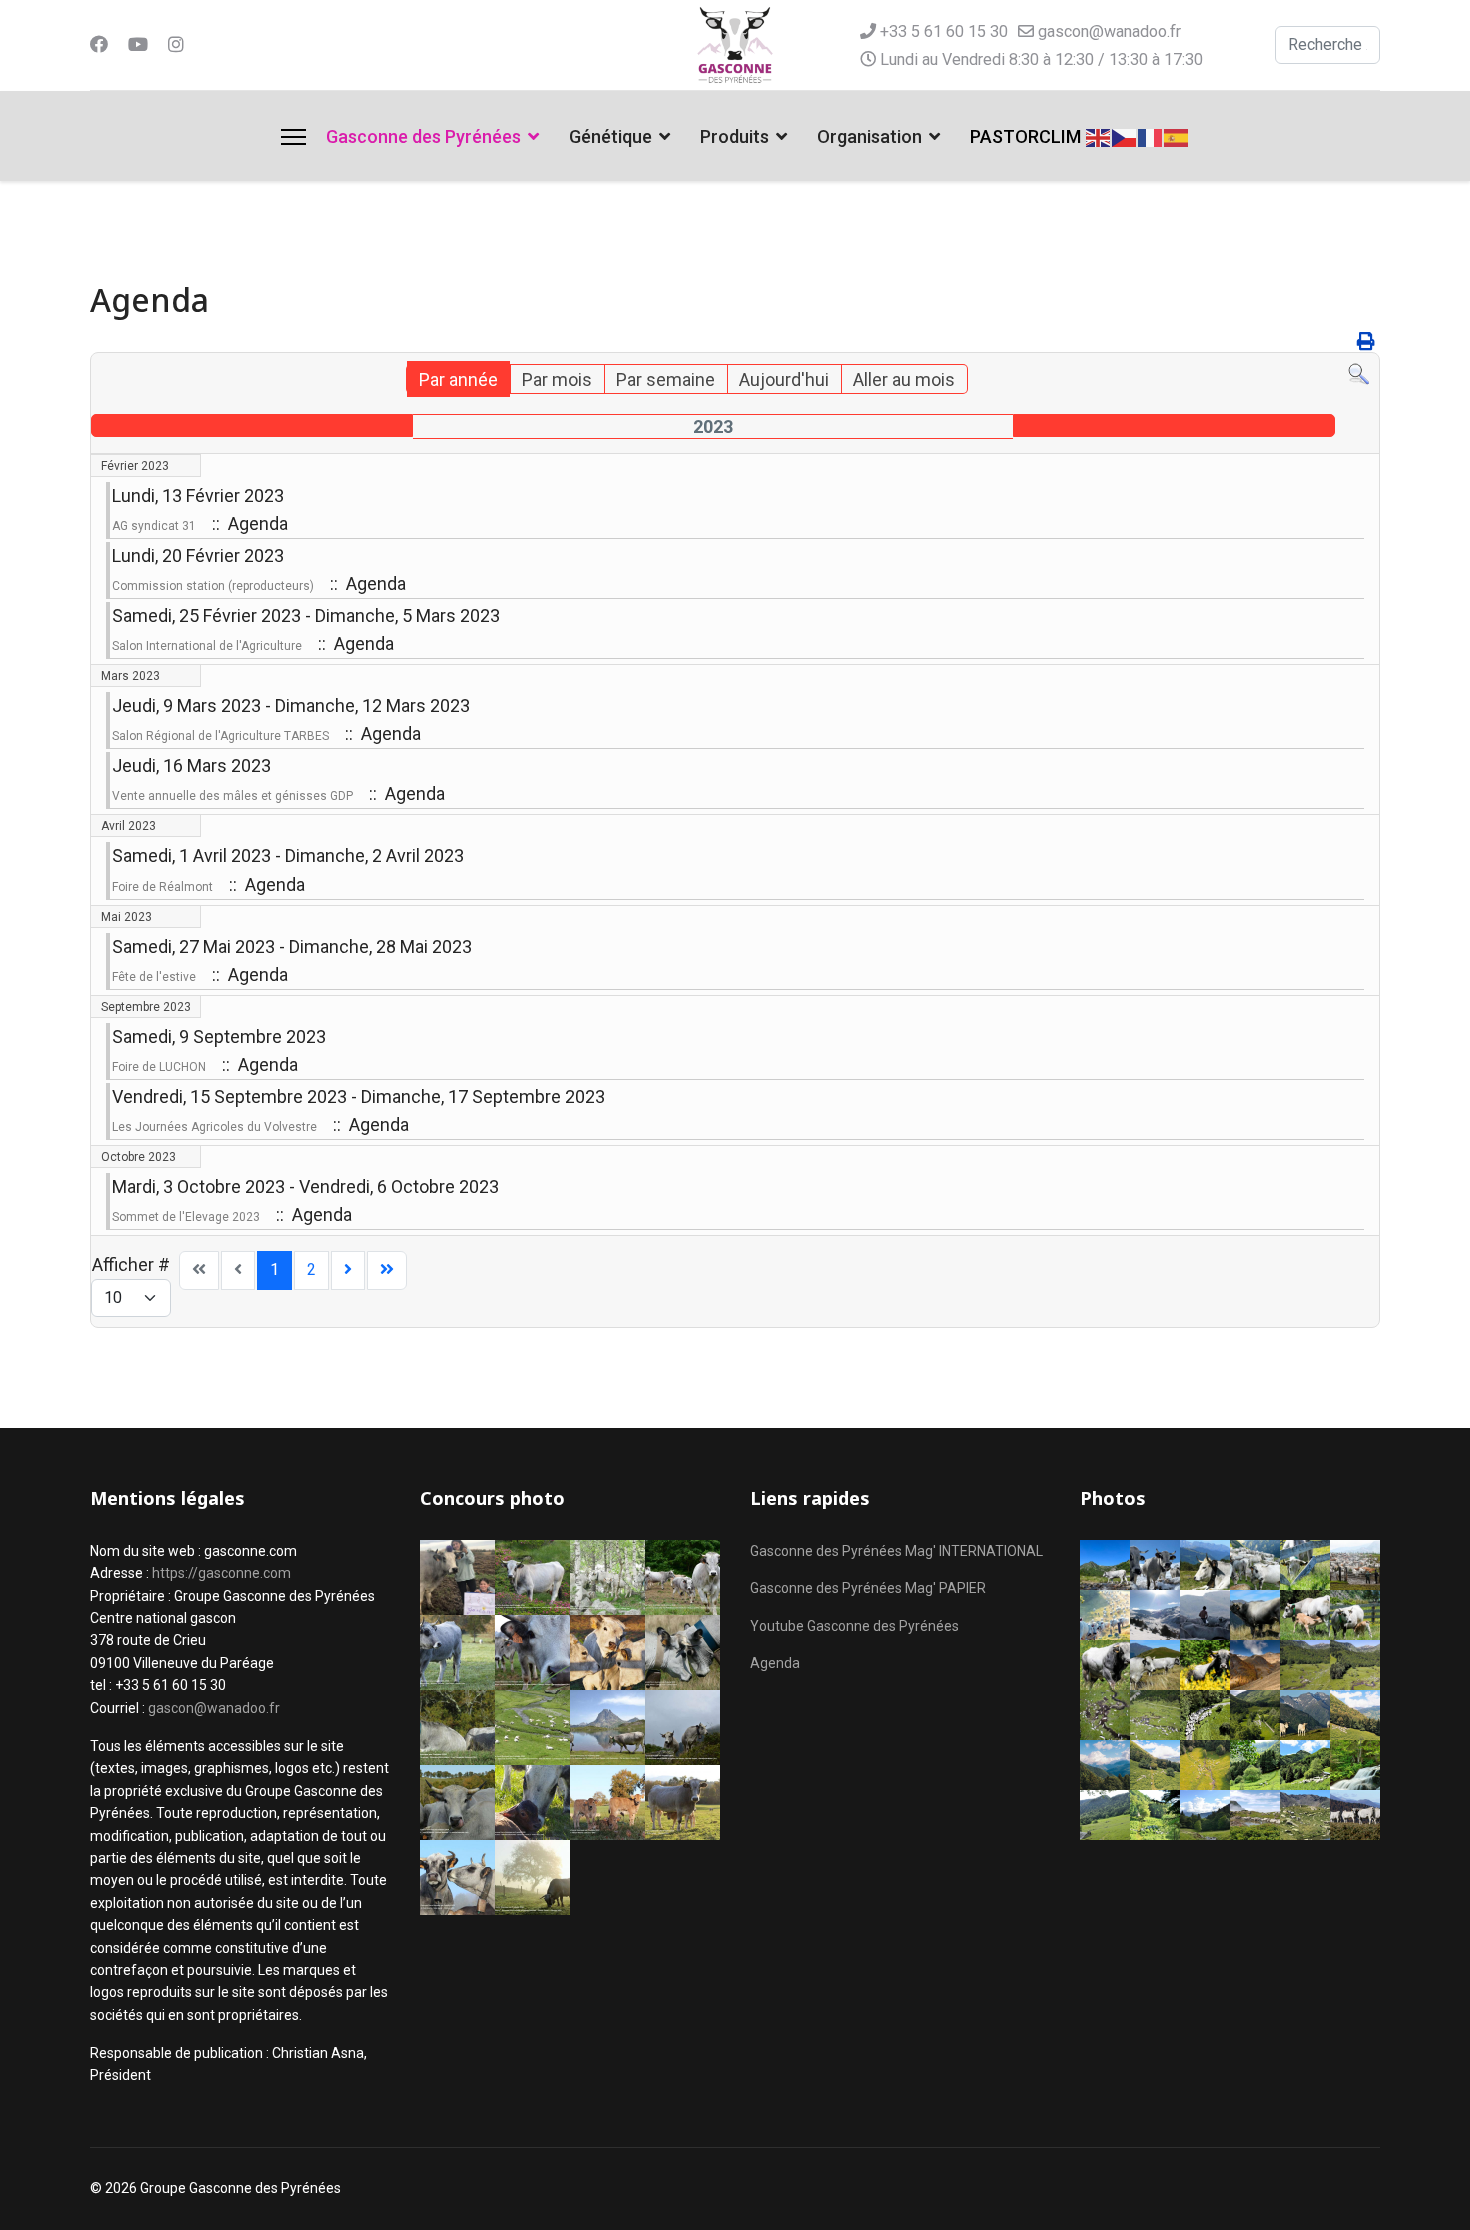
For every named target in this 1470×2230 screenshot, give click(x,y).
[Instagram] (176, 44)
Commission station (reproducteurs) (213, 586)
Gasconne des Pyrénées (423, 136)
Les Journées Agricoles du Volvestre (214, 1127)
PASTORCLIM (1025, 136)
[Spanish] (1177, 135)
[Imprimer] (1366, 341)
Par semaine (665, 379)
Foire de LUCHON (159, 1067)
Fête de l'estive (154, 977)
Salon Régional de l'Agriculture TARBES (220, 736)
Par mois (557, 379)
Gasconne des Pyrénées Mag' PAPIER (868, 1588)
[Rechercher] (1358, 374)
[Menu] (293, 137)
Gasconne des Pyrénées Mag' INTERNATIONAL (896, 1551)
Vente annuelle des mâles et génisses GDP (232, 796)
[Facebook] (99, 44)
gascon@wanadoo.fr (1109, 31)
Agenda (775, 1663)
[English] (1099, 135)
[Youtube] (138, 44)
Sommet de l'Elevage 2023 (186, 1217)
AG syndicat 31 (154, 526)
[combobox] (1327, 45)
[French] (1151, 135)
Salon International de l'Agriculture (207, 646)
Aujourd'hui (784, 379)
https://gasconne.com (221, 1573)
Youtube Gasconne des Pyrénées (854, 1626)
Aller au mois (904, 379)
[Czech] (1125, 135)
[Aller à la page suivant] (348, 1270)
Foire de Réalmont (162, 887)
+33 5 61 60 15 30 (944, 31)
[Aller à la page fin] (387, 1270)
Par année (458, 379)
